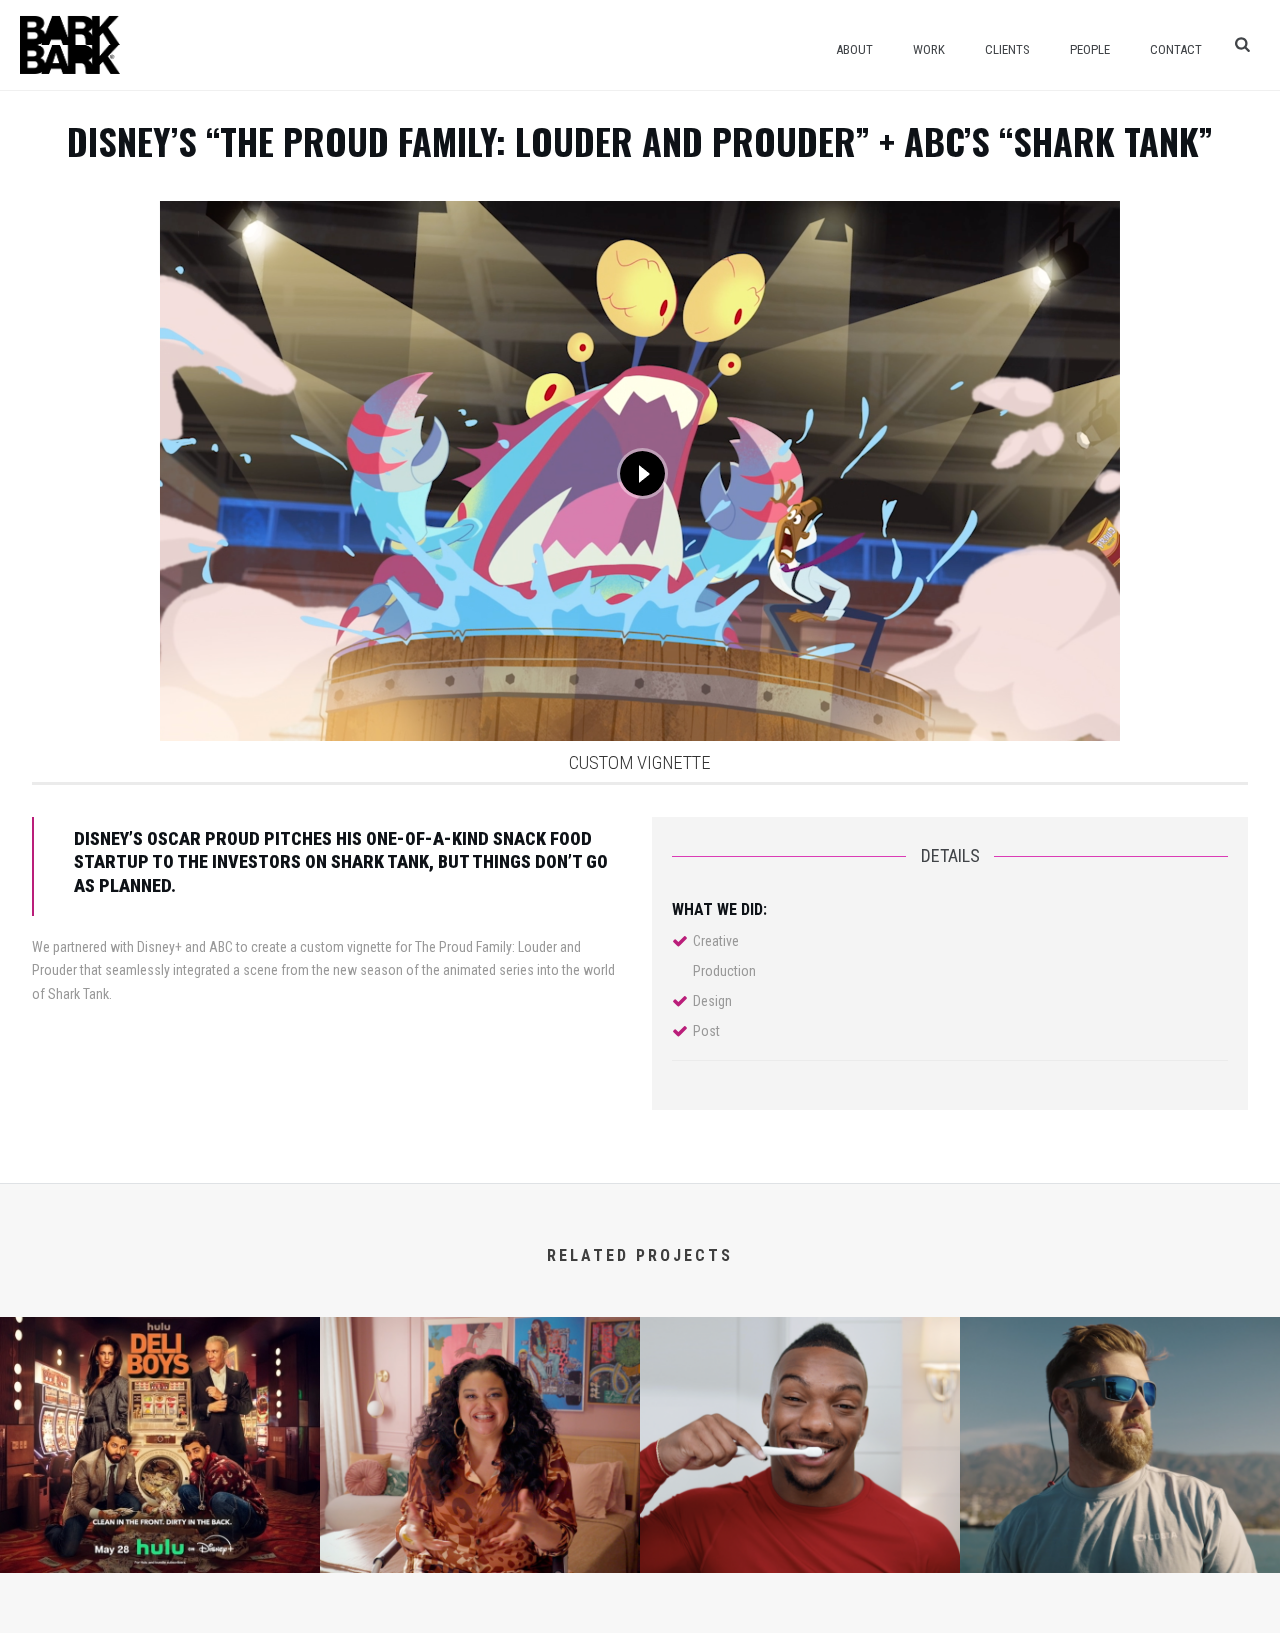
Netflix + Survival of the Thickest (480, 1542)
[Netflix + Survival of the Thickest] (480, 1398)
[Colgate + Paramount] (800, 1398)
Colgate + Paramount (800, 1542)
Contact (1176, 49)
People (1090, 49)
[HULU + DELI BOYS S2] (160, 1398)
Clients (1007, 49)
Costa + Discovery (1120, 1542)
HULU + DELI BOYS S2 (160, 1542)
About (854, 49)
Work (929, 49)
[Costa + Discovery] (1120, 1398)
